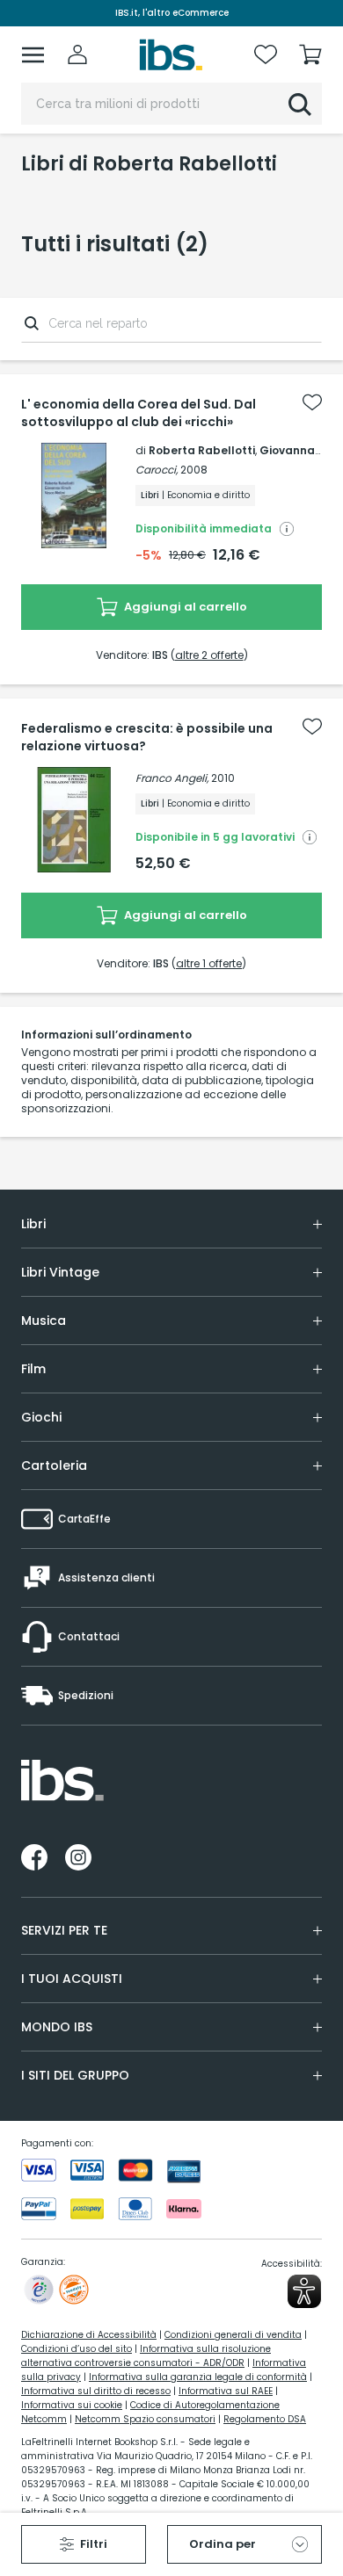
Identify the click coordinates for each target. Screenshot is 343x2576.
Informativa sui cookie (72, 2405)
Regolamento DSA (265, 2419)
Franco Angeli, (172, 778)
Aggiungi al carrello (184, 607)
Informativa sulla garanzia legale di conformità (198, 2377)
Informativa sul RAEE (226, 2391)
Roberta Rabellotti (202, 450)
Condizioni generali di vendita (233, 2335)
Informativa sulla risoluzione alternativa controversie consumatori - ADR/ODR (146, 2356)
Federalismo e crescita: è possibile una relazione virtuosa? (147, 737)
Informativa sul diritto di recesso (96, 2391)
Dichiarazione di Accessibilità (89, 2335)
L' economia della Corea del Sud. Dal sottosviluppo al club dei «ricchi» (139, 413)
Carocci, (157, 470)
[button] (244, 2544)
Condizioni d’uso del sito (77, 2349)
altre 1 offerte (209, 963)
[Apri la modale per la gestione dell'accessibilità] (304, 2291)
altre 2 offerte (209, 655)
